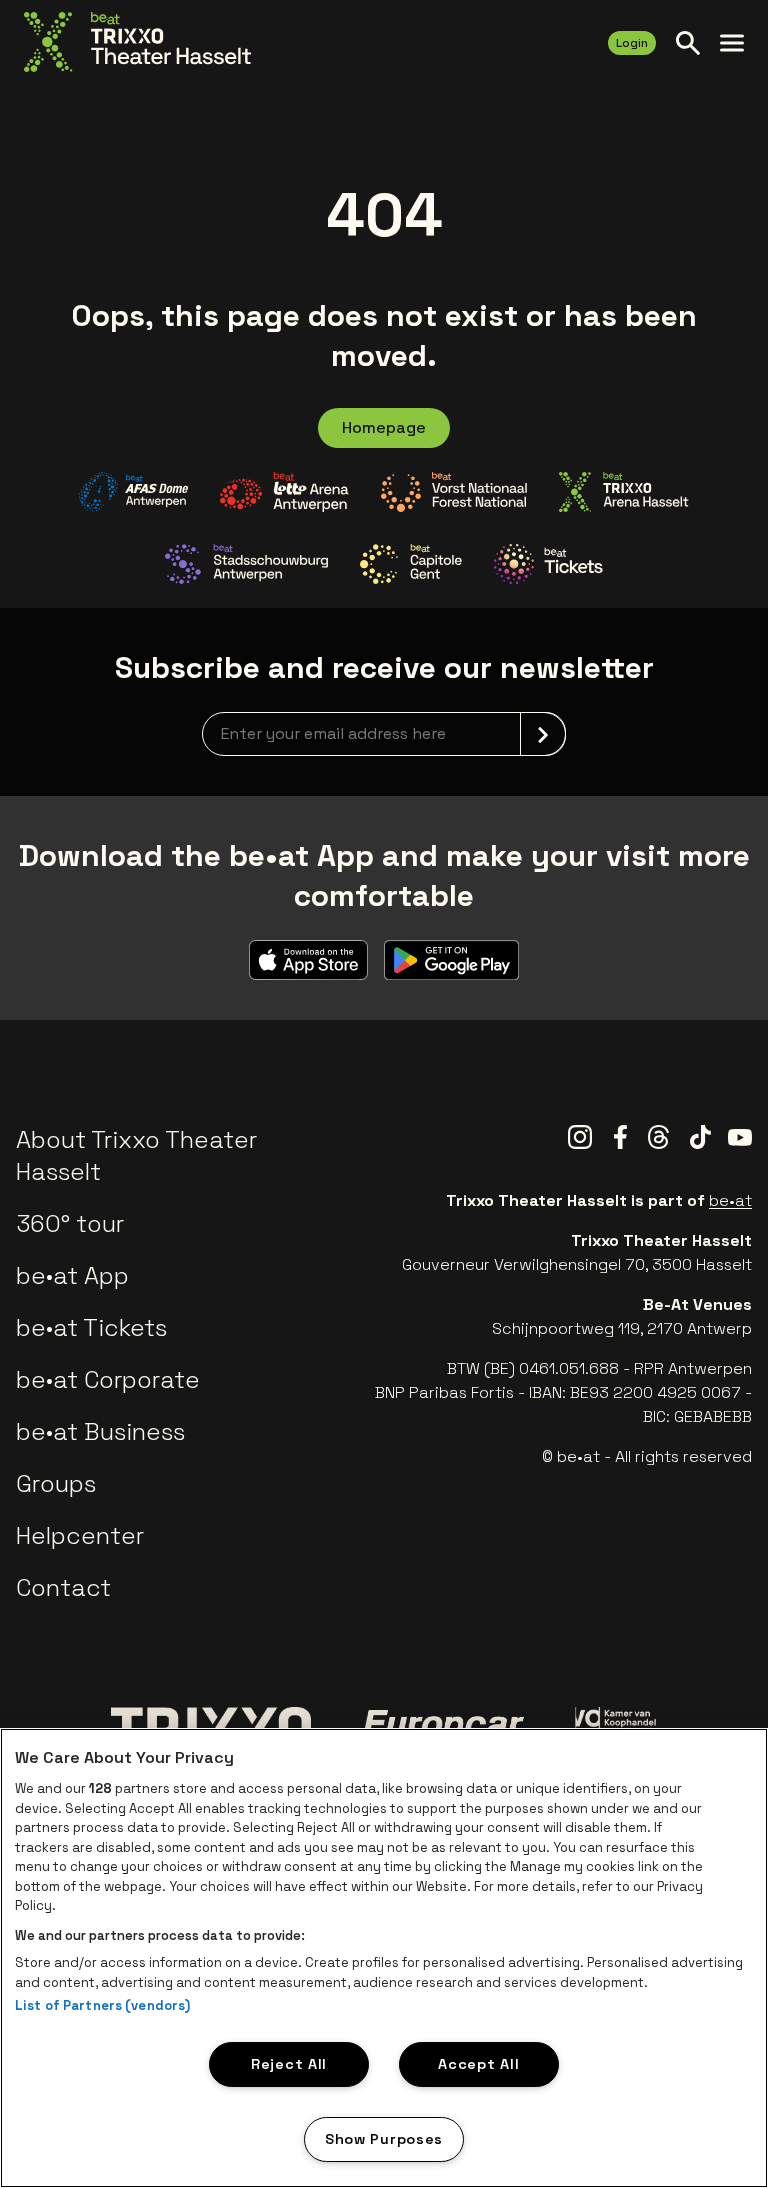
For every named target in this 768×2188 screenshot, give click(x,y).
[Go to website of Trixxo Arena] (624, 492)
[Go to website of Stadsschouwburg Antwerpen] (246, 564)
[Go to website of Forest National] (453, 492)
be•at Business (100, 1431)
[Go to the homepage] (137, 42)
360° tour (70, 1223)
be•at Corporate (108, 1379)
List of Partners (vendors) (102, 2005)
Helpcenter (80, 1535)
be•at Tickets (91, 1327)
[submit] (543, 734)
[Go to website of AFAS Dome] (133, 492)
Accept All (478, 2064)
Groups (56, 1483)
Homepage (384, 427)
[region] (384, 1958)
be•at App (72, 1275)
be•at (730, 1200)
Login (632, 43)
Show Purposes (384, 2139)
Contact (63, 1587)
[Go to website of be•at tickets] (548, 564)
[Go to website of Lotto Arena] (284, 492)
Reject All (289, 2064)
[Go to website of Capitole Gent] (411, 564)
